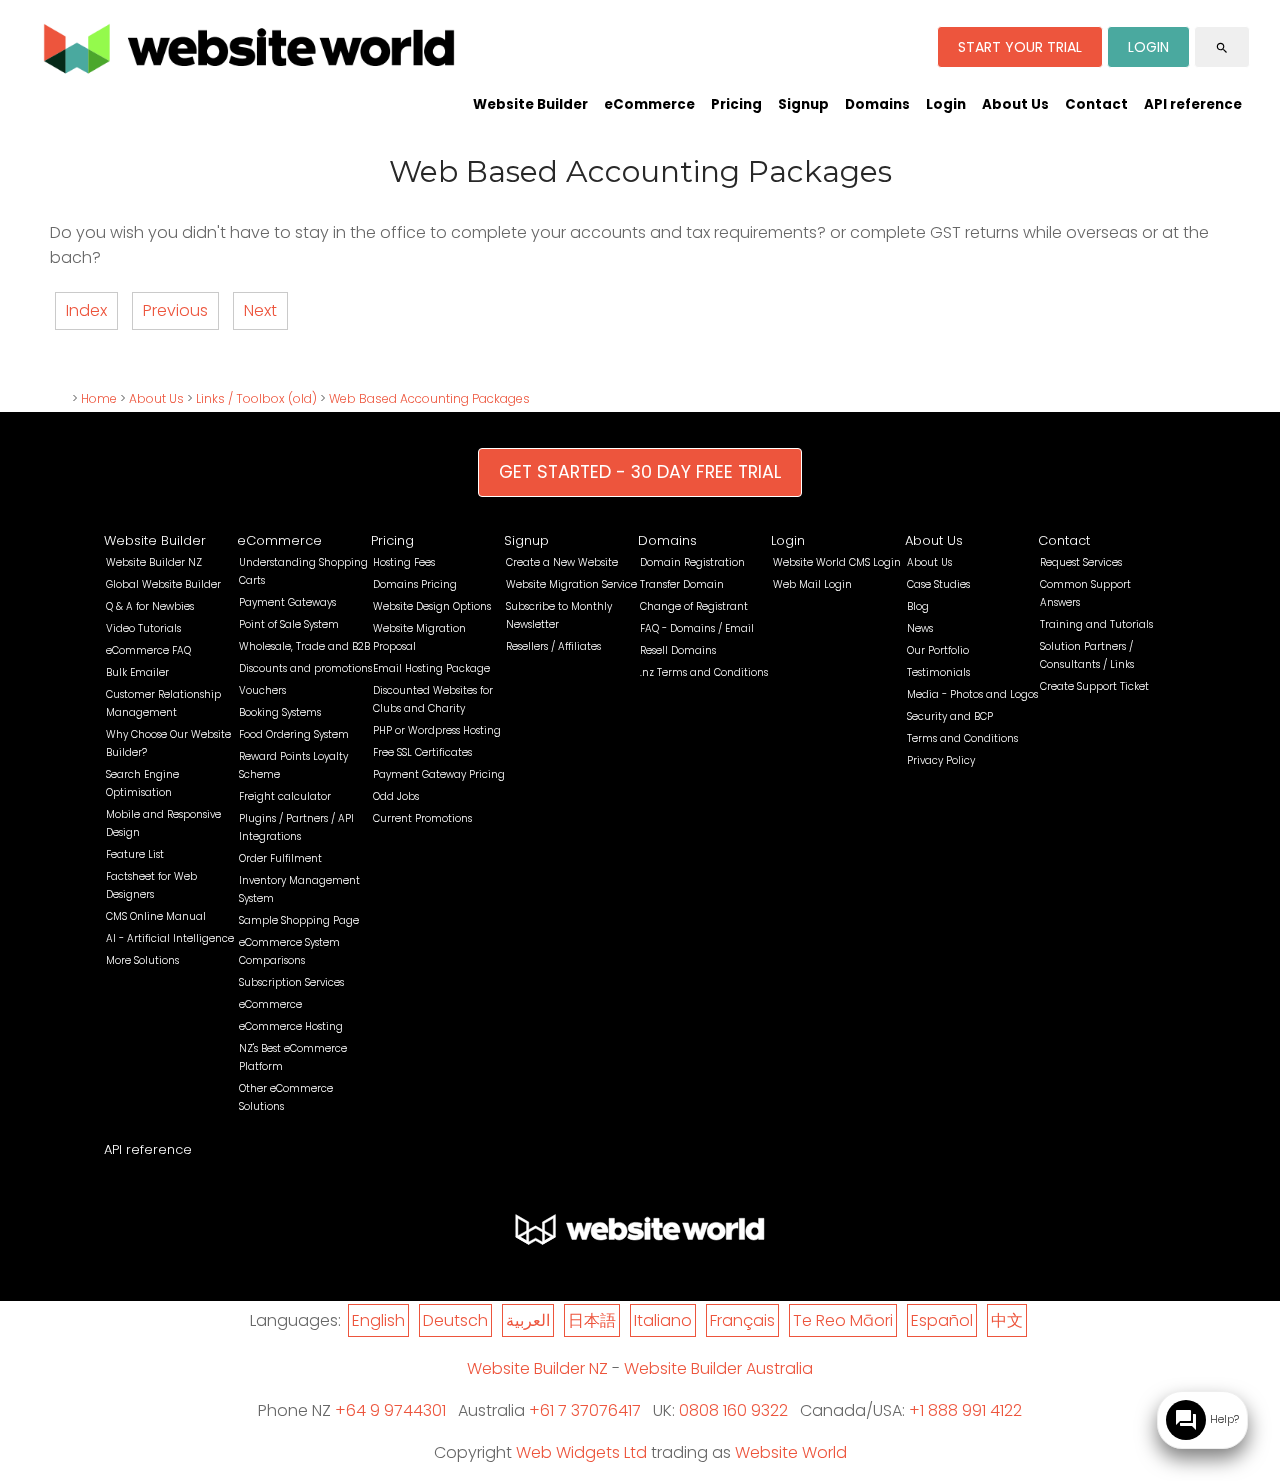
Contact (1096, 104)
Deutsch (455, 1320)
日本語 (592, 1320)
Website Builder (530, 104)
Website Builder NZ (154, 562)
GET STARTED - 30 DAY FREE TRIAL (640, 472)
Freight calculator (285, 796)
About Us (1015, 104)
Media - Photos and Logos (972, 694)
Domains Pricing (415, 584)
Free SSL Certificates (422, 752)
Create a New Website (562, 562)
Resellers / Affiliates (553, 646)
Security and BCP (950, 716)
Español (942, 1320)
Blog (918, 606)
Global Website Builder (163, 584)
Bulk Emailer (137, 672)
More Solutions (142, 960)
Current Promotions (422, 818)
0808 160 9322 (733, 1410)
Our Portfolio (938, 650)
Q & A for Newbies (150, 606)
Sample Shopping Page (299, 920)
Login (946, 104)
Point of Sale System (289, 624)
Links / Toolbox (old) (256, 398)
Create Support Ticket (1094, 686)
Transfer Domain (682, 584)
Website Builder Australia (718, 1368)
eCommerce (649, 104)
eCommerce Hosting (291, 1026)
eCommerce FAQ (148, 650)
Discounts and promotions (305, 668)
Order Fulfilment (280, 858)
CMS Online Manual (156, 916)
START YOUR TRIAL (1020, 47)
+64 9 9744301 (390, 1410)
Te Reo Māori (843, 1320)
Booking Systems (280, 712)
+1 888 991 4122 (965, 1410)
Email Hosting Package (431, 668)
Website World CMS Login (837, 562)
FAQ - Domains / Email (697, 628)
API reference (1193, 104)
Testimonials (938, 672)
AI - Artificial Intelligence (170, 938)
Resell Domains (678, 650)
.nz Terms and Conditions (704, 672)
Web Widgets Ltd (581, 1452)
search (1222, 48)
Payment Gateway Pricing (439, 774)
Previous (175, 310)
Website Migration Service (571, 584)
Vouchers (262, 690)
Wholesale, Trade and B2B (304, 646)
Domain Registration (692, 562)
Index (86, 310)
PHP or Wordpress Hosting (437, 730)
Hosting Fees (404, 562)
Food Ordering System (294, 734)
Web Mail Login (812, 584)
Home (99, 398)
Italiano (663, 1320)
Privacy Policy (941, 760)
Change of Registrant (694, 606)
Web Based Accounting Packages (429, 398)
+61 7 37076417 (585, 1410)
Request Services (1081, 562)
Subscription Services (291, 982)
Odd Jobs (396, 796)
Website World (791, 1452)
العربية (528, 1320)
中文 (1007, 1320)
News (920, 628)
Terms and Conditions (962, 738)
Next (260, 310)
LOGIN (1148, 47)
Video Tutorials (143, 628)
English (378, 1320)
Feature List (135, 854)
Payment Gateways (287, 602)
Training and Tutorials (1096, 624)
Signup (803, 104)
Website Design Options (432, 606)
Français (742, 1320)
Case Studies (938, 584)
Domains (877, 104)
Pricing (736, 104)
